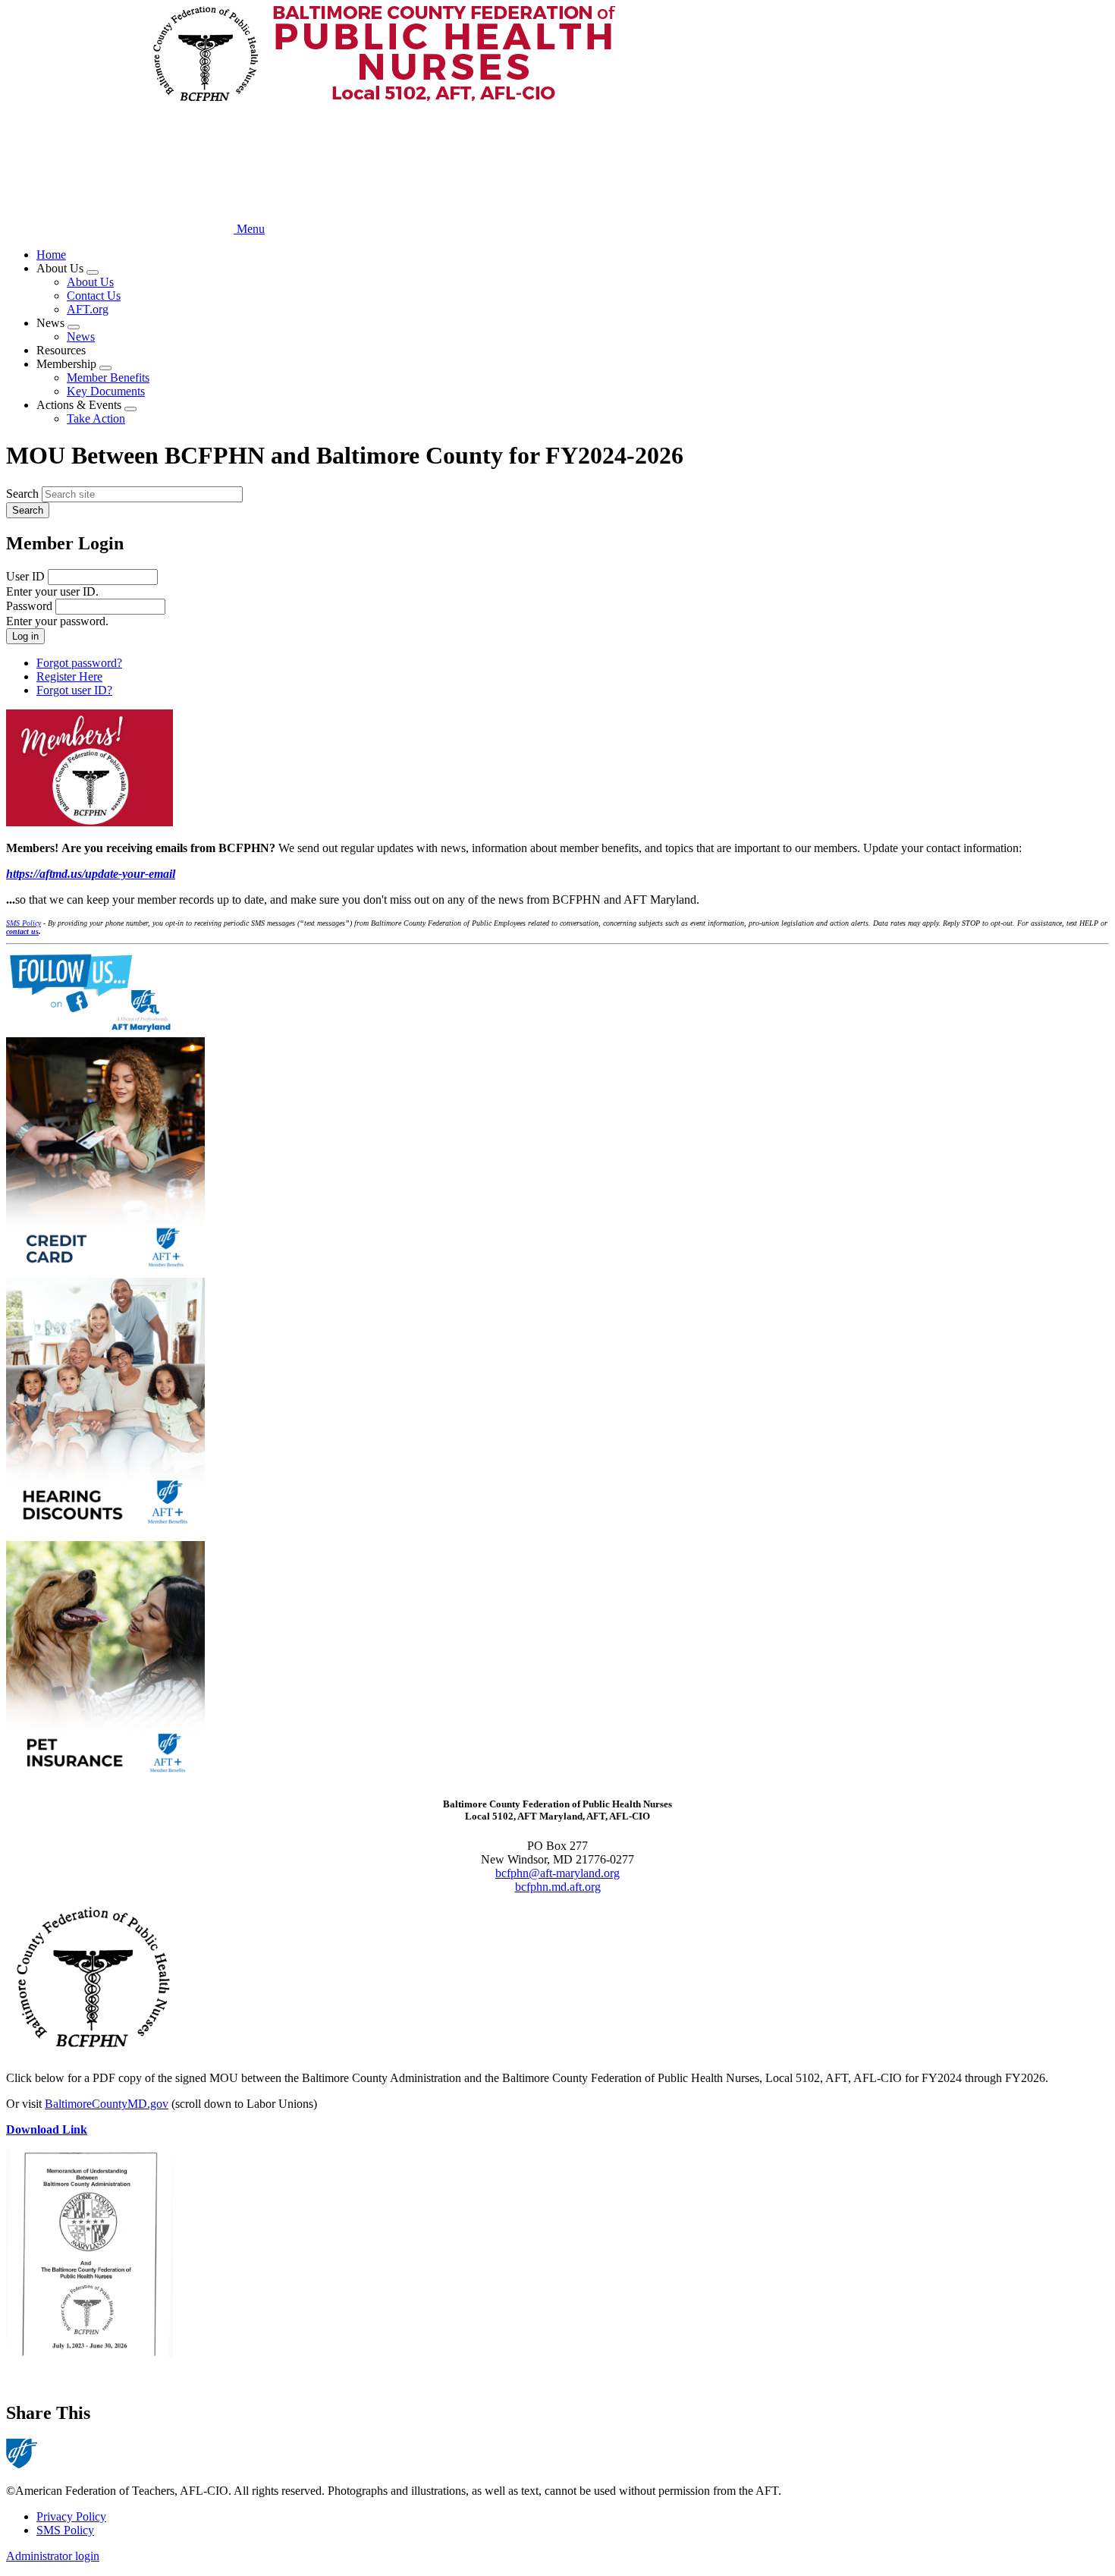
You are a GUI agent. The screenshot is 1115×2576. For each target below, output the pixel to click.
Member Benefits (108, 377)
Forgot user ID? (74, 690)
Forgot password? (79, 663)
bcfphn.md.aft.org (558, 1887)
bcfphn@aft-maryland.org (557, 1873)
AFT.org (88, 309)
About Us (90, 282)
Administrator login (53, 2556)
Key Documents (106, 391)
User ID (25, 576)
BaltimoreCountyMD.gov (107, 2104)
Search (22, 494)
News (81, 337)
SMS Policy (65, 2530)
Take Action (96, 418)
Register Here (69, 676)
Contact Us (94, 296)
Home (51, 255)
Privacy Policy (71, 2516)
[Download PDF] (557, 2255)
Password (29, 606)
